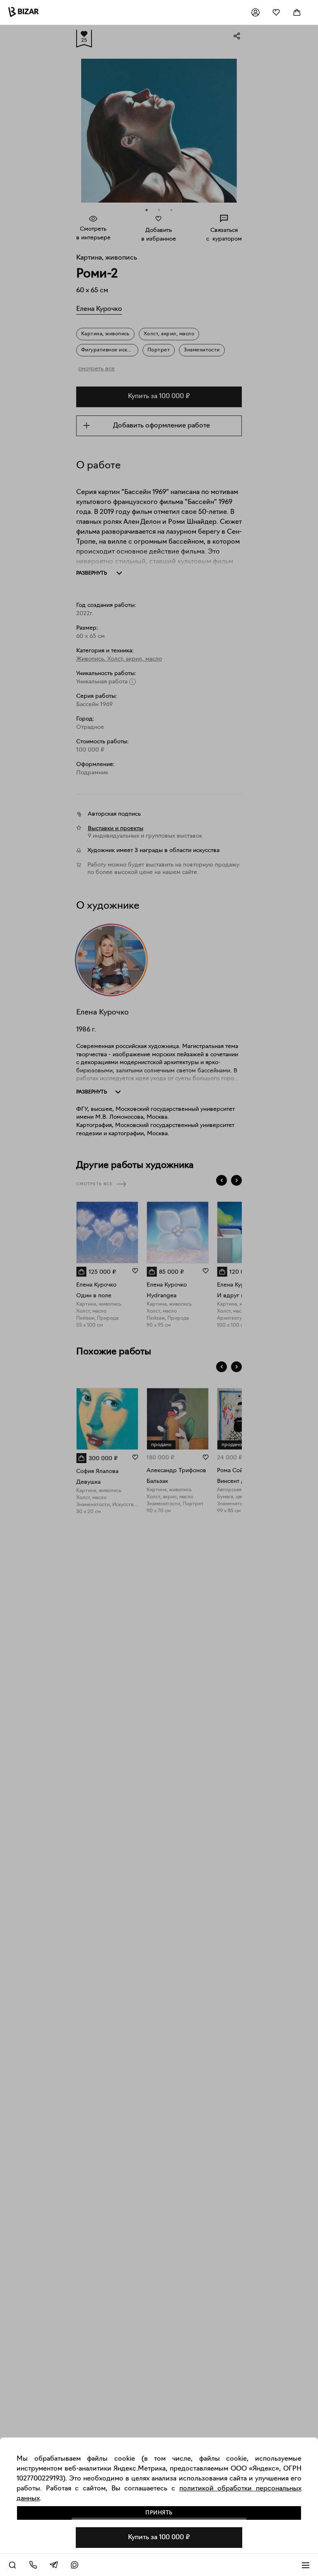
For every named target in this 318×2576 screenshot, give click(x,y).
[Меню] (306, 2565)
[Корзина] (297, 12)
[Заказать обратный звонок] (33, 2565)
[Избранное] (276, 12)
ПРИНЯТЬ (159, 2513)
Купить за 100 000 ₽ (159, 2538)
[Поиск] (12, 2565)
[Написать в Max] (75, 2565)
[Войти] (255, 12)
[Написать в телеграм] (54, 2565)
